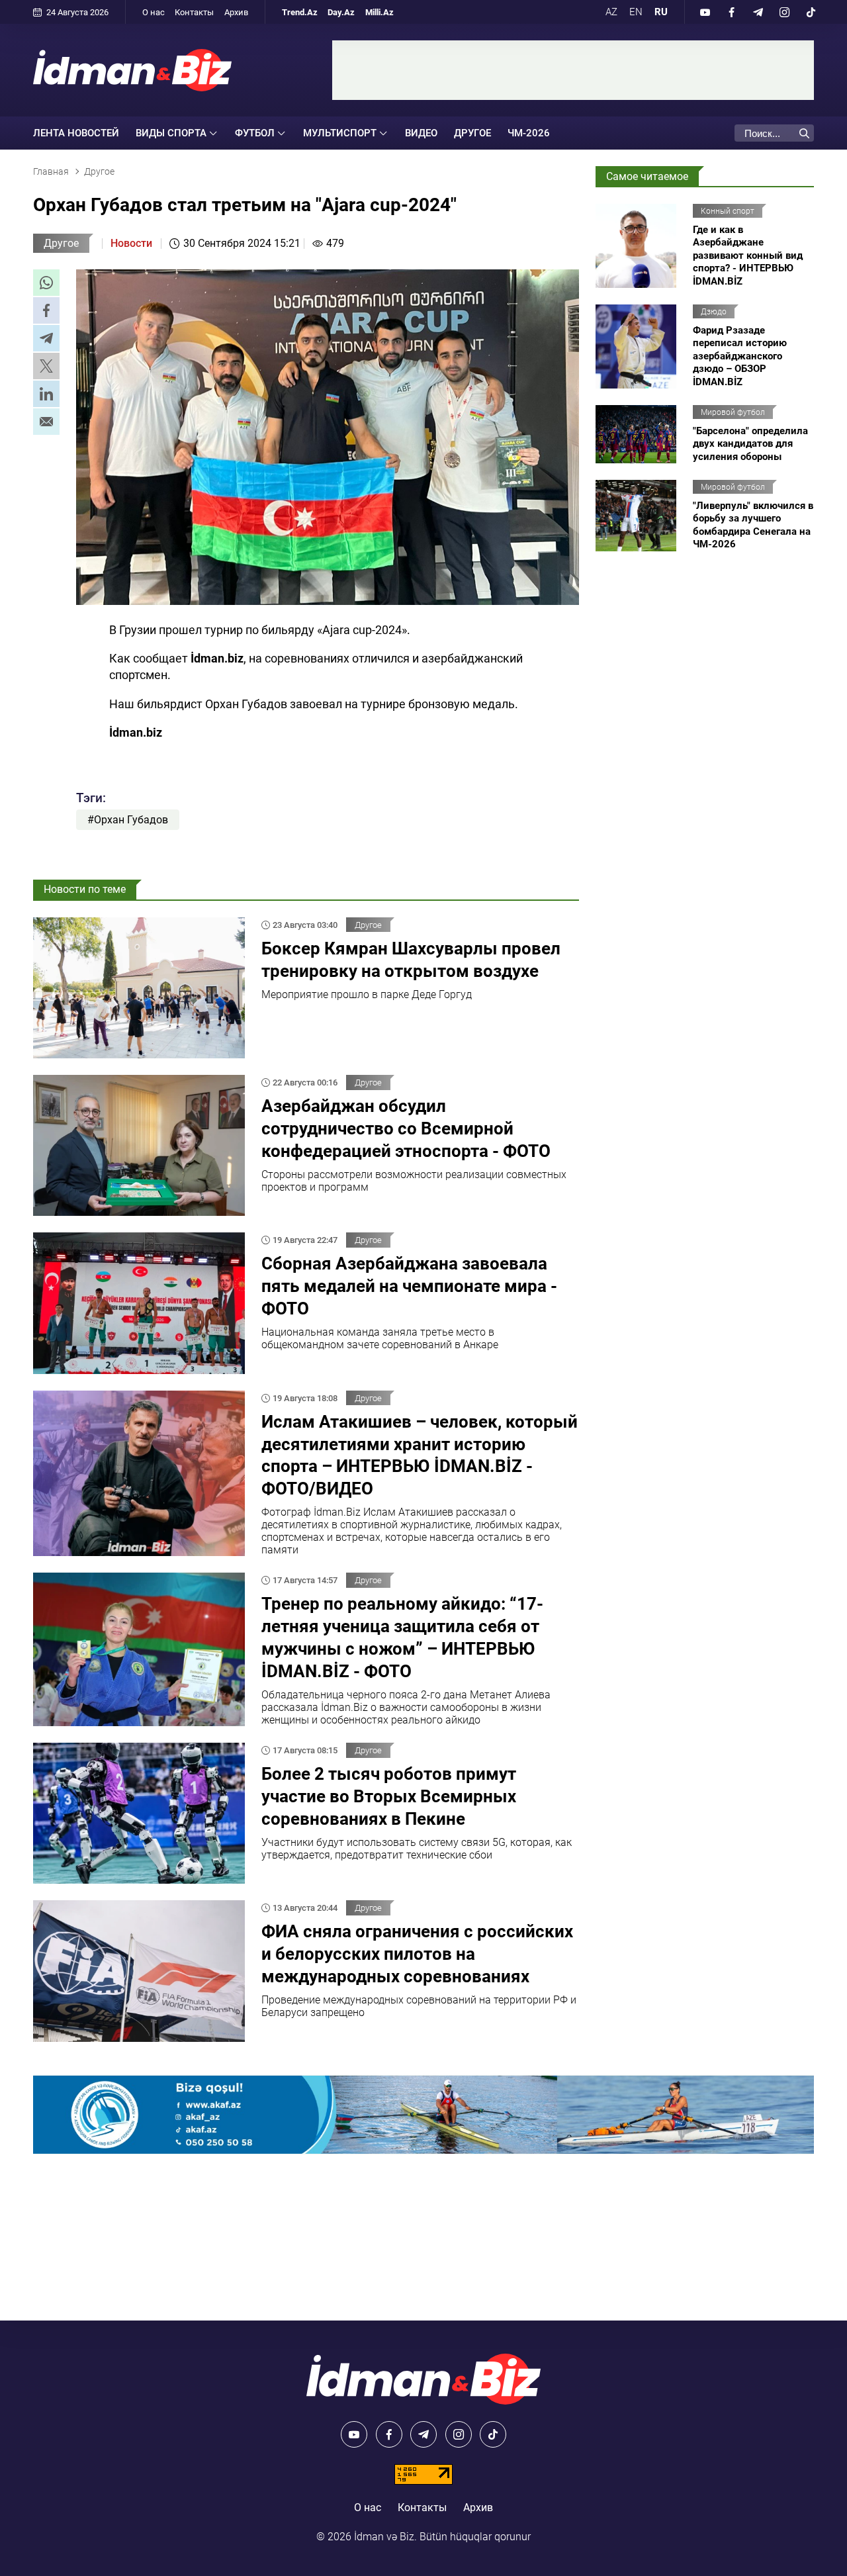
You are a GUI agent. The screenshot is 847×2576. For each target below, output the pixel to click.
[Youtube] (705, 12)
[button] (46, 283)
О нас (154, 12)
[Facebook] (731, 12)
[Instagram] (784, 12)
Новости (131, 243)
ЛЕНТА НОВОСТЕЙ (76, 133)
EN (636, 12)
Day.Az (341, 12)
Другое (472, 133)
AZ (611, 12)
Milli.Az (379, 12)
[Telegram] (758, 12)
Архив (236, 12)
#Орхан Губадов (128, 820)
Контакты (194, 12)
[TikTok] (811, 12)
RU (661, 12)
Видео (421, 133)
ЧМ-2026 (529, 133)
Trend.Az (300, 12)
